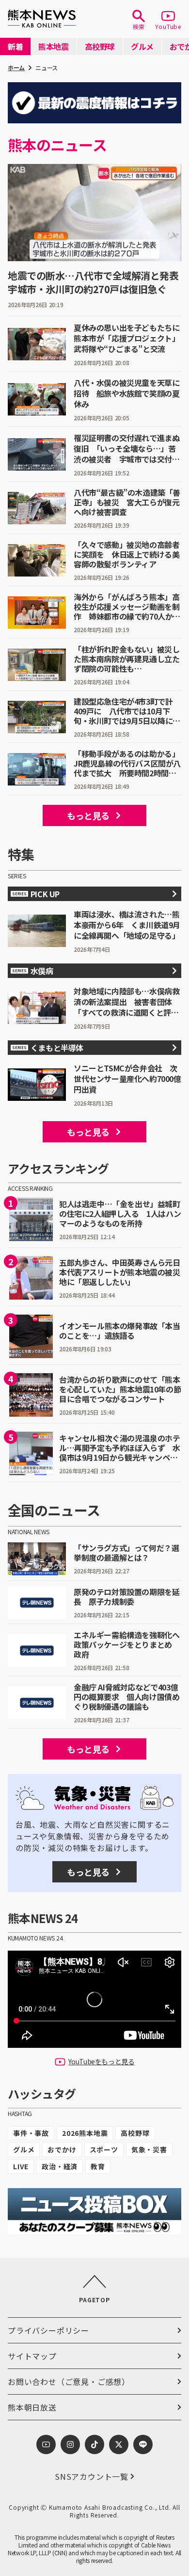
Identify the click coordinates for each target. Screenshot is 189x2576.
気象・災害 (149, 2149)
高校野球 (135, 2133)
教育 (98, 2166)
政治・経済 (60, 2166)
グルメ (24, 2149)
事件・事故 (31, 2133)
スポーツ (104, 2149)
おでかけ (62, 2149)
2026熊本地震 (85, 2133)
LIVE (21, 2166)
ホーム (16, 67)
